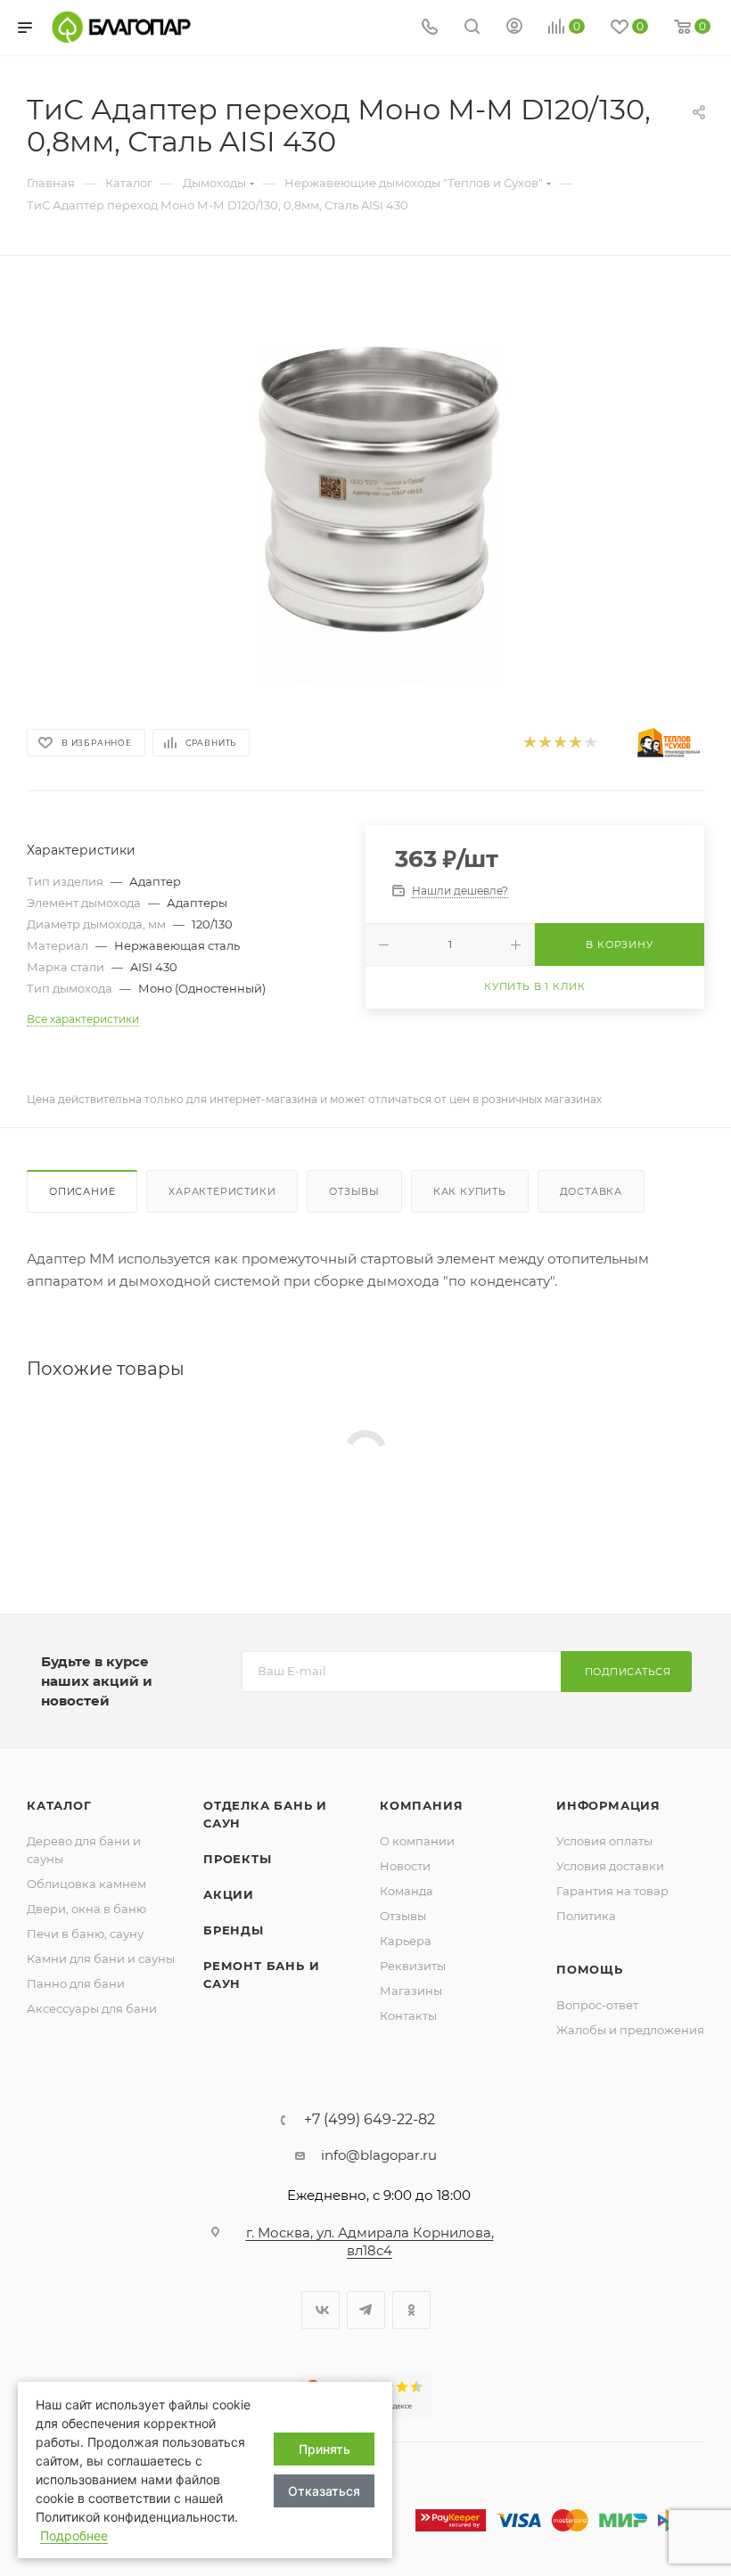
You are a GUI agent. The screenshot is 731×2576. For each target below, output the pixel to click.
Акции (229, 1894)
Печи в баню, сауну (85, 1934)
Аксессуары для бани (92, 2008)
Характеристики (222, 1191)
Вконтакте (320, 2310)
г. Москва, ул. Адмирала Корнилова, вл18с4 (370, 2241)
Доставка (591, 1191)
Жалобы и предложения (630, 2030)
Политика (586, 1916)
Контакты (408, 2016)
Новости (405, 1866)
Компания (421, 1805)
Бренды (234, 1930)
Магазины (411, 1991)
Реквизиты (413, 1966)
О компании (417, 1841)
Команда (407, 1891)
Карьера (406, 1941)
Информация (608, 1805)
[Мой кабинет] (514, 28)
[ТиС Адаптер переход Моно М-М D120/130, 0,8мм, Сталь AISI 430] (365, 486)
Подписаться (628, 1672)
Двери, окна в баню (86, 1909)
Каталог (59, 1805)
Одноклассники (411, 2310)
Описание (82, 1191)
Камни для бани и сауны (101, 1959)
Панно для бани (76, 1983)
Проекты (238, 1859)
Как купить (470, 1191)
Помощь (590, 1969)
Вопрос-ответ (597, 2005)
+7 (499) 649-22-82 (370, 2120)
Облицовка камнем (86, 1884)
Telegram (366, 2310)
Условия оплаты (604, 1841)
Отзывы (354, 1191)
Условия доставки (610, 1866)
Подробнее (74, 2535)
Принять (324, 2449)
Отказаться (324, 2491)
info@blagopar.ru (379, 2155)
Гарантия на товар (612, 1891)
